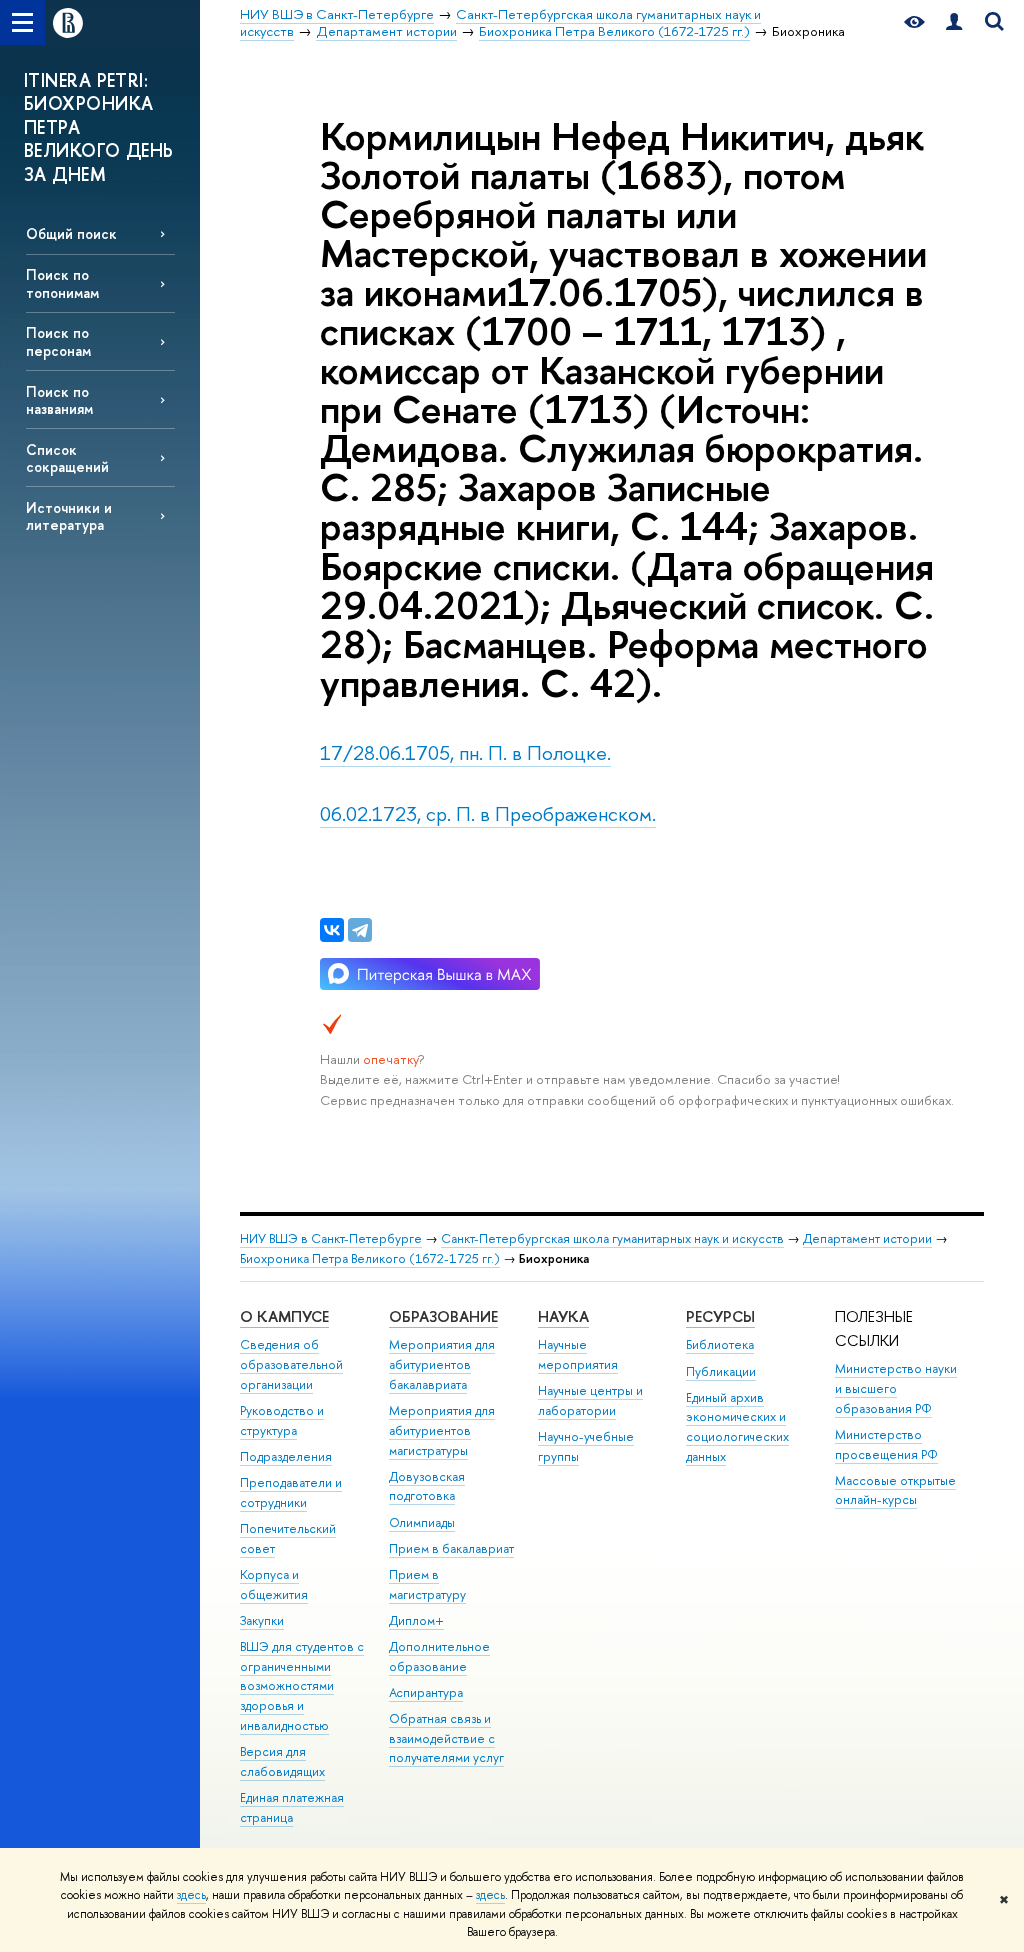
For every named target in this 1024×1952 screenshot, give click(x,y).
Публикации (721, 1371)
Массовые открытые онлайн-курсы (895, 1490)
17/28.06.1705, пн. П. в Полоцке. (465, 752)
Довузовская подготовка (427, 1486)
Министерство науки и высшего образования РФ (896, 1388)
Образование (443, 1316)
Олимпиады (422, 1522)
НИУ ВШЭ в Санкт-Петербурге (331, 1238)
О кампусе (284, 1316)
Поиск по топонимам (62, 283)
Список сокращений (67, 458)
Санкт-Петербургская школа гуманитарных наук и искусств (612, 1238)
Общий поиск (71, 233)
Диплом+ (416, 1620)
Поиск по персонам (58, 341)
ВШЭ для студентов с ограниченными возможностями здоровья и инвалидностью (302, 1686)
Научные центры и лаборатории (590, 1400)
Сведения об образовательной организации (291, 1364)
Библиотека (720, 1344)
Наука (563, 1316)
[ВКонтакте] (332, 930)
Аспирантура (426, 1692)
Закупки (262, 1620)
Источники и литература (69, 516)
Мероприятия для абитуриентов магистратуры (442, 1430)
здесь (191, 1895)
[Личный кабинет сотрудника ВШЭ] (954, 22)
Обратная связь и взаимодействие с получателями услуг (446, 1738)
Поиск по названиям (59, 400)
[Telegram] (360, 930)
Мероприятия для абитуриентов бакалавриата (442, 1364)
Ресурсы (720, 1316)
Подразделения (286, 1456)
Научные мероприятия (578, 1354)
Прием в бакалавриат (451, 1548)
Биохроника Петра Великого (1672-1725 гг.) (370, 1258)
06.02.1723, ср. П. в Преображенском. (488, 813)
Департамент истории (867, 1238)
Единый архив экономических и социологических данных (737, 1427)
